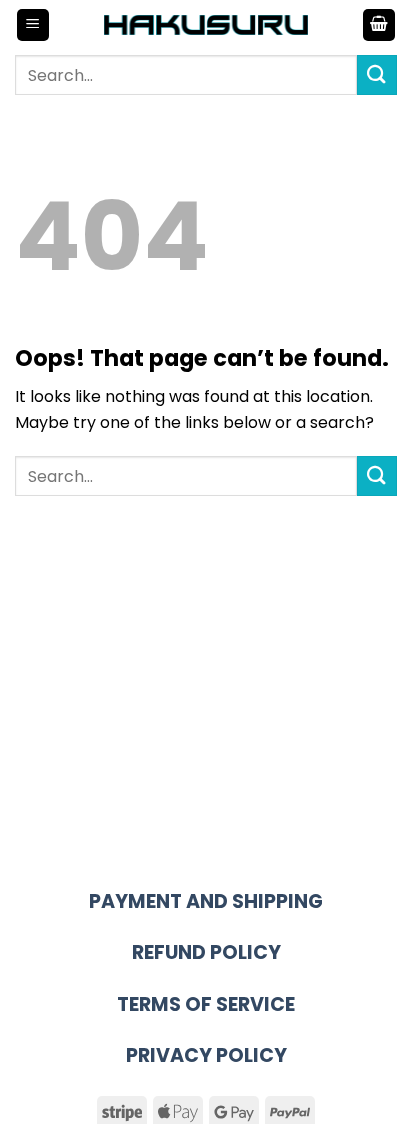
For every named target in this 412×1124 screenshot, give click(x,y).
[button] (33, 25)
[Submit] (377, 74)
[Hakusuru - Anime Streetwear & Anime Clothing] (206, 24)
